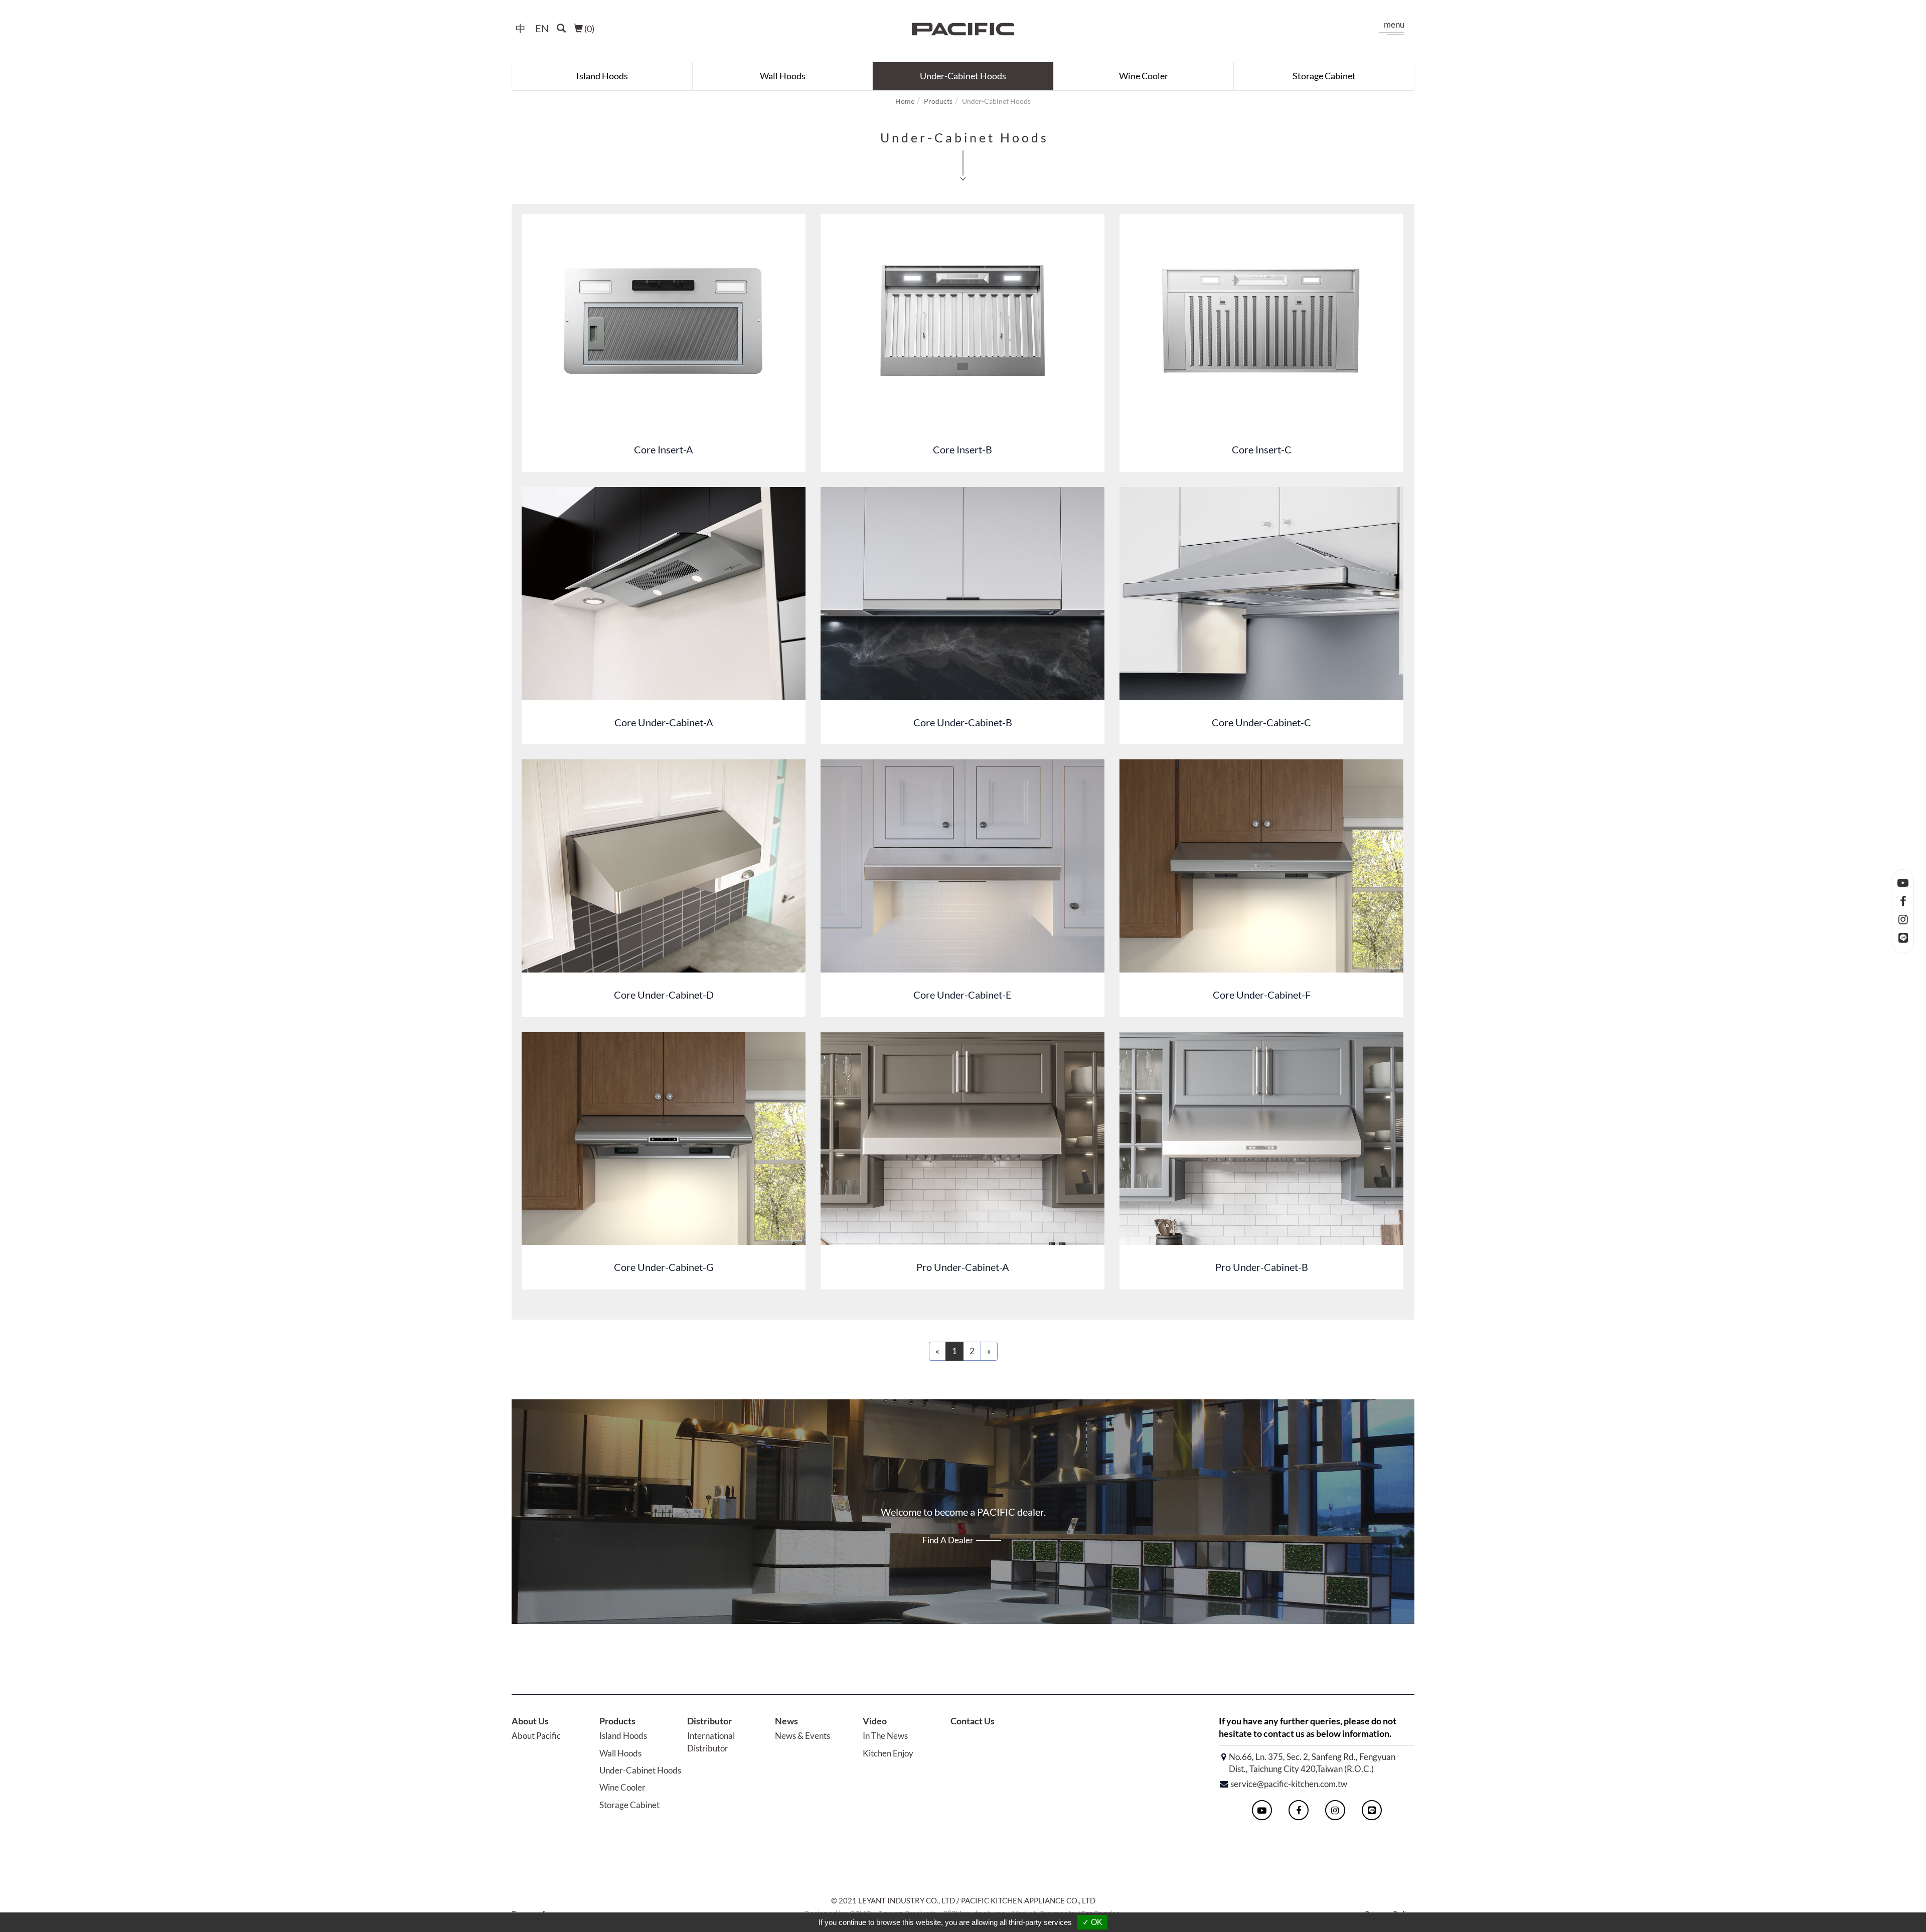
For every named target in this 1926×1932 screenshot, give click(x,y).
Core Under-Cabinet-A (664, 722)
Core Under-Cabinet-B (963, 722)
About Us (530, 1721)
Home (905, 101)
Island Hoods (602, 76)
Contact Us (973, 1721)
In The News (885, 1736)
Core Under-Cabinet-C (1261, 722)
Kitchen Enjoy (888, 1753)
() (589, 29)
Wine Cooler (1144, 76)
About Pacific (536, 1736)
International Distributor (711, 1742)
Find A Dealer (948, 1540)
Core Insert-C (1262, 449)
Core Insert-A (664, 449)
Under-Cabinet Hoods (963, 76)
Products (938, 101)
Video (875, 1721)
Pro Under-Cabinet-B (1262, 1267)
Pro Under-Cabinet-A (963, 1267)
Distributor (709, 1721)
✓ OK (1092, 1922)
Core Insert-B (962, 449)
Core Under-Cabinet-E (962, 995)
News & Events (802, 1736)
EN (542, 28)
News (786, 1721)
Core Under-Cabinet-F (1262, 995)
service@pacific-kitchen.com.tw (1289, 1784)
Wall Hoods (783, 76)
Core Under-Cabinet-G (664, 1267)
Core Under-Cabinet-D (664, 995)
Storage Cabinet (1324, 76)
